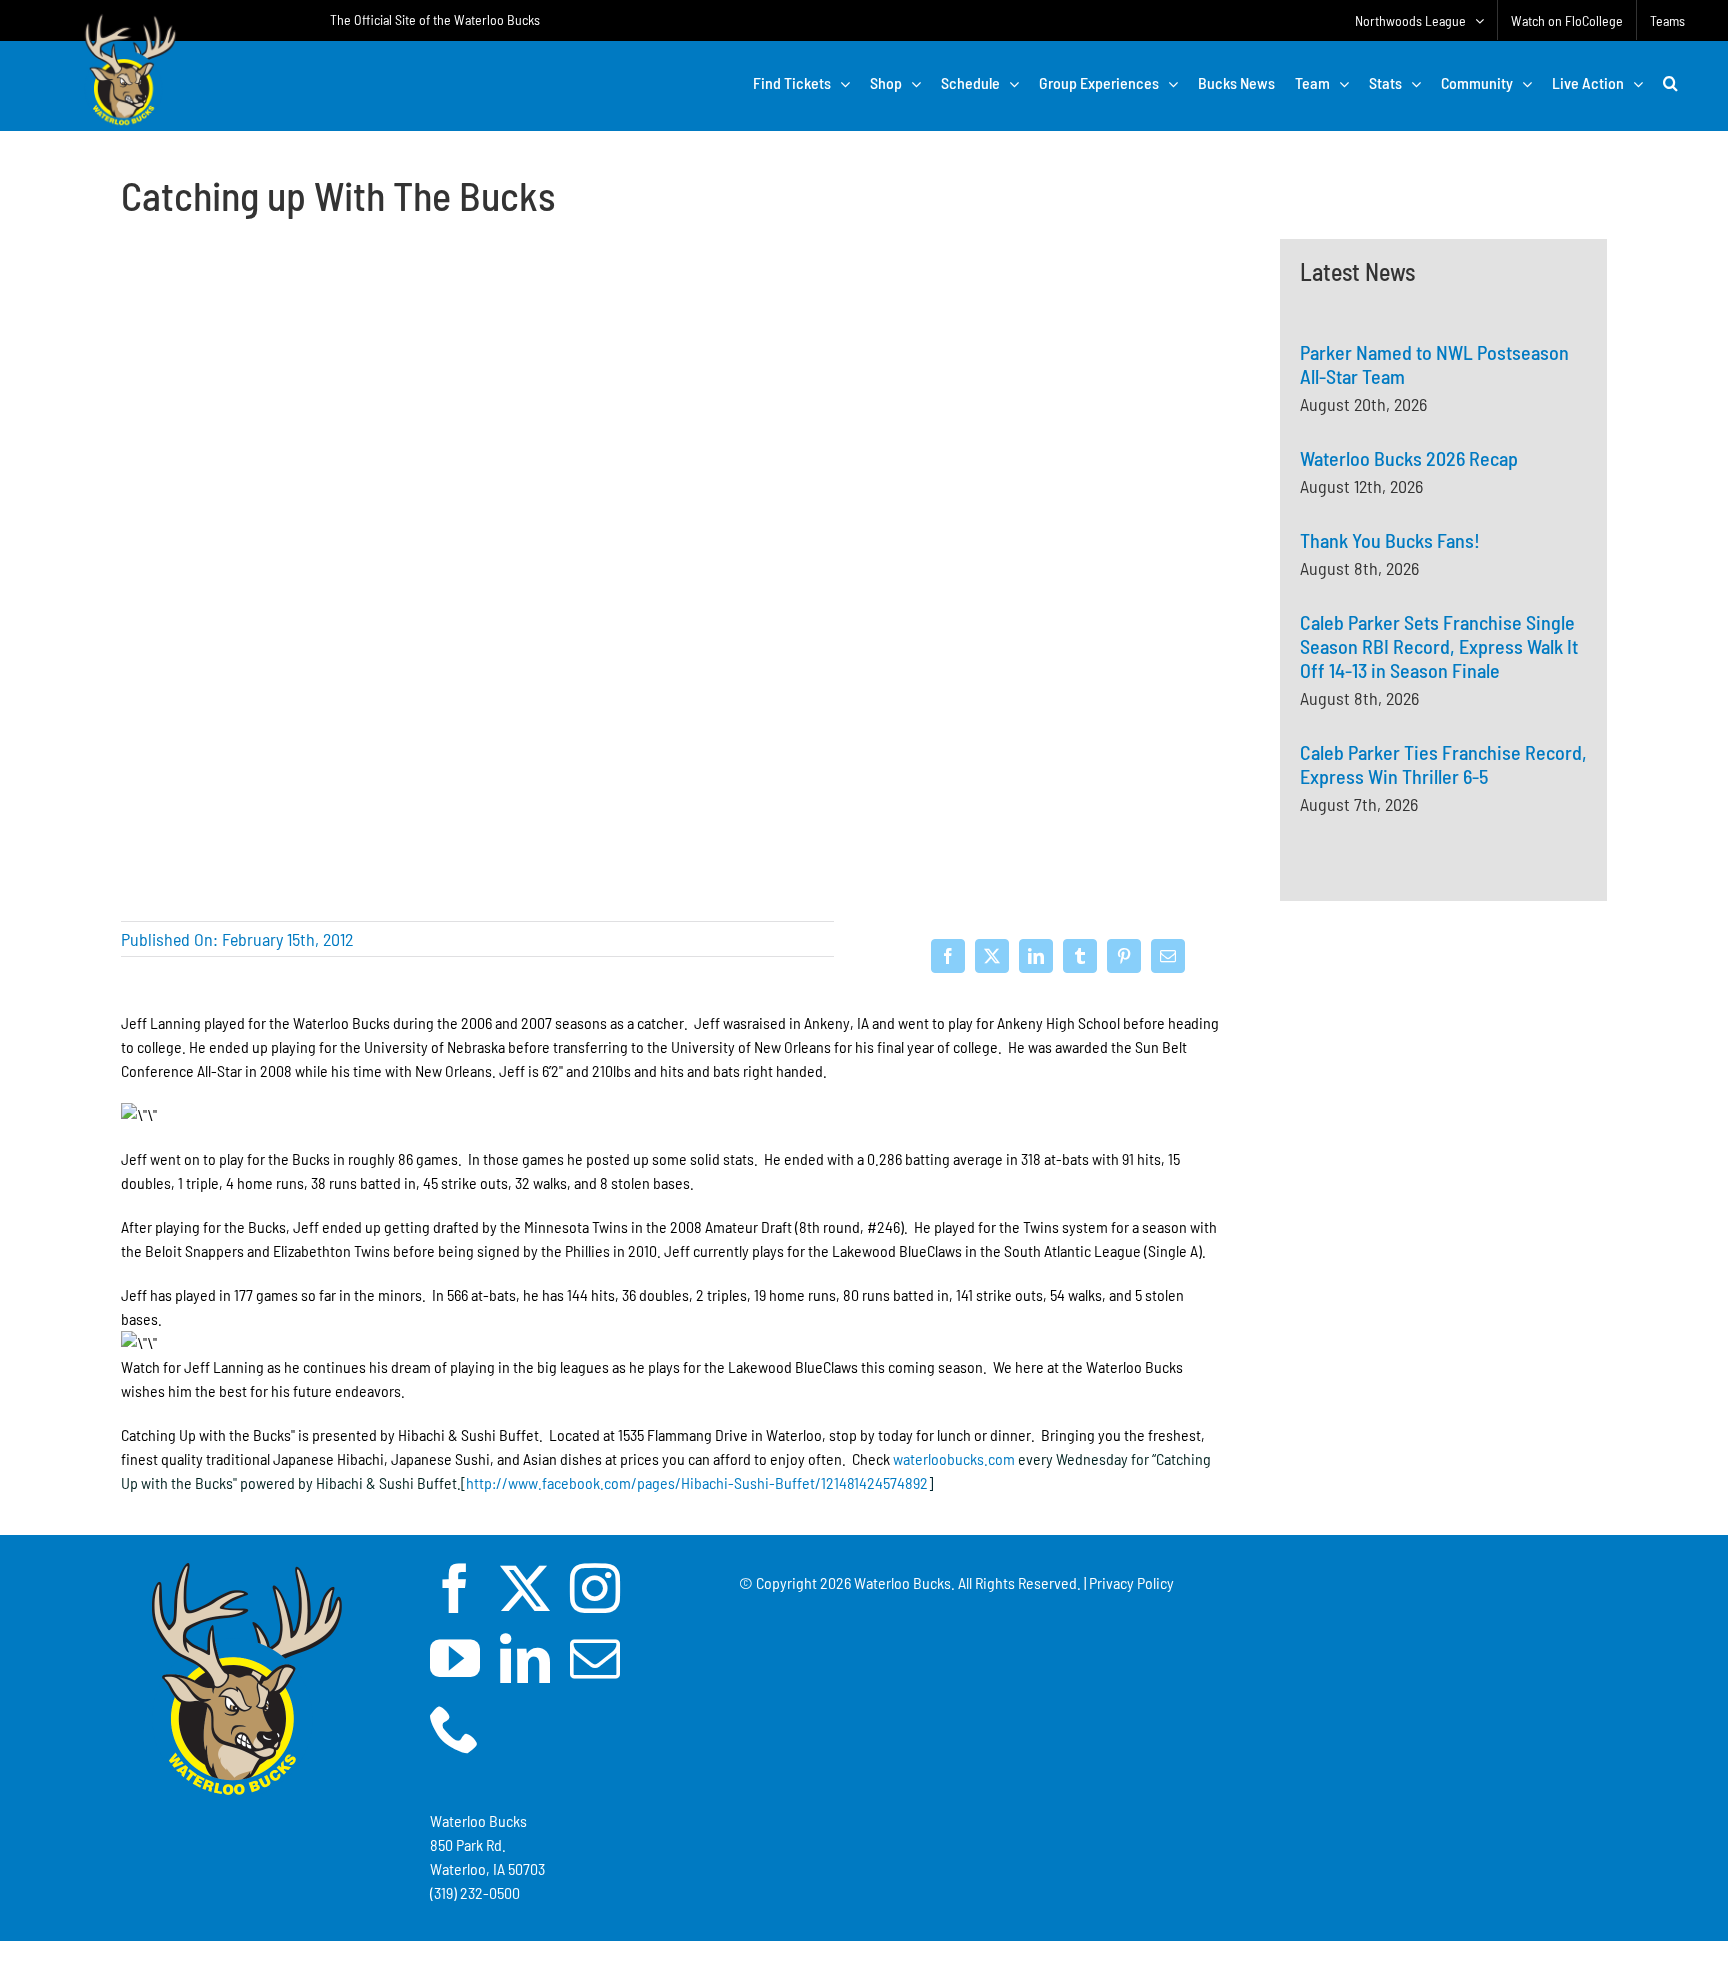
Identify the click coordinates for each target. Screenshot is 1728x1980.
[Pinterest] (1124, 956)
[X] (992, 956)
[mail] (595, 1658)
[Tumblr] (1080, 956)
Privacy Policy (1131, 1582)
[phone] (455, 1728)
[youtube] (455, 1658)
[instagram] (595, 1588)
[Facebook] (948, 956)
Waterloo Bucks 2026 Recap (1409, 458)
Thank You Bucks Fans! (1390, 540)
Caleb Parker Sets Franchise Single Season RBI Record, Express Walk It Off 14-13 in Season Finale (1439, 646)
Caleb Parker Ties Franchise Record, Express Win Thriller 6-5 (1443, 764)
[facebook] (455, 1588)
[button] (1670, 83)
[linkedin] (525, 1658)
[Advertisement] (1444, 1136)
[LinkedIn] (1036, 956)
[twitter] (525, 1588)
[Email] (1168, 956)
